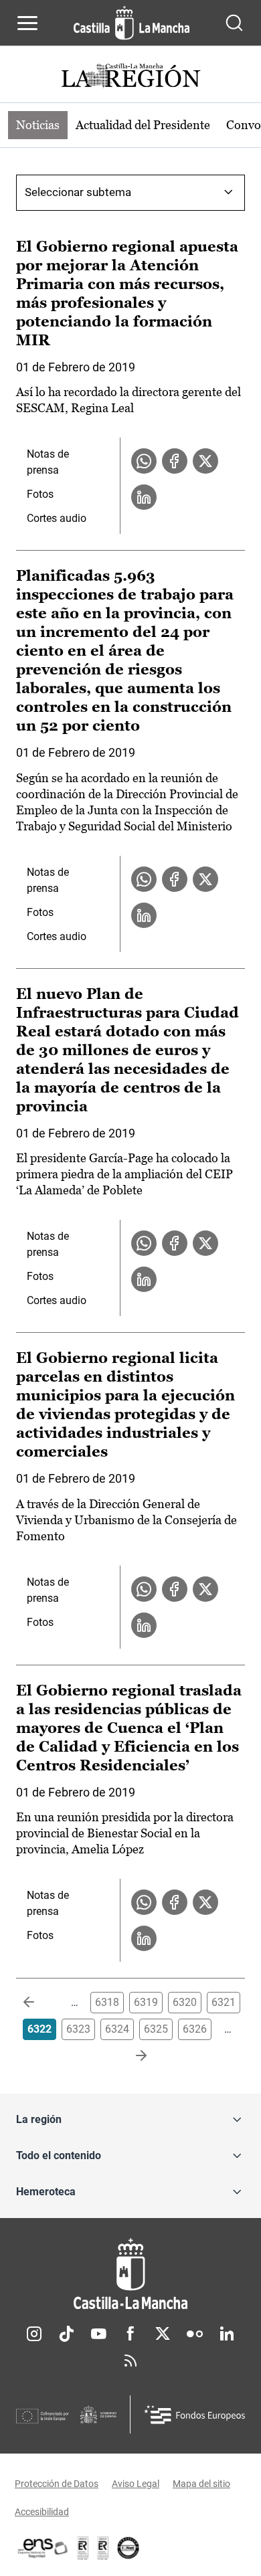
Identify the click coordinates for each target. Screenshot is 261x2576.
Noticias (38, 125)
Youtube (98, 2334)
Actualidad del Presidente (143, 125)
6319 (146, 2002)
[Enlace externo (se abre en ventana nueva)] (103, 2548)
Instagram (34, 2334)
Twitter (163, 2334)
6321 (224, 2002)
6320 (185, 2002)
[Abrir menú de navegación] (27, 23)
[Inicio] (130, 2274)
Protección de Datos (57, 2484)
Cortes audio (57, 518)
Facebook (130, 2334)
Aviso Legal (136, 2484)
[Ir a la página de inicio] (132, 23)
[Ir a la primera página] (39, 2003)
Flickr (195, 2334)
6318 (107, 2002)
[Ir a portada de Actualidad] (130, 77)
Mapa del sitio (201, 2484)
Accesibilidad (42, 2512)
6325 (156, 2029)
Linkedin (227, 2334)
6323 (78, 2029)
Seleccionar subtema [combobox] (78, 192)
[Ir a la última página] (130, 2056)
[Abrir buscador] (234, 23)
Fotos (40, 494)
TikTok (66, 2334)
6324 (117, 2029)
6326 (195, 2029)
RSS (130, 2361)
